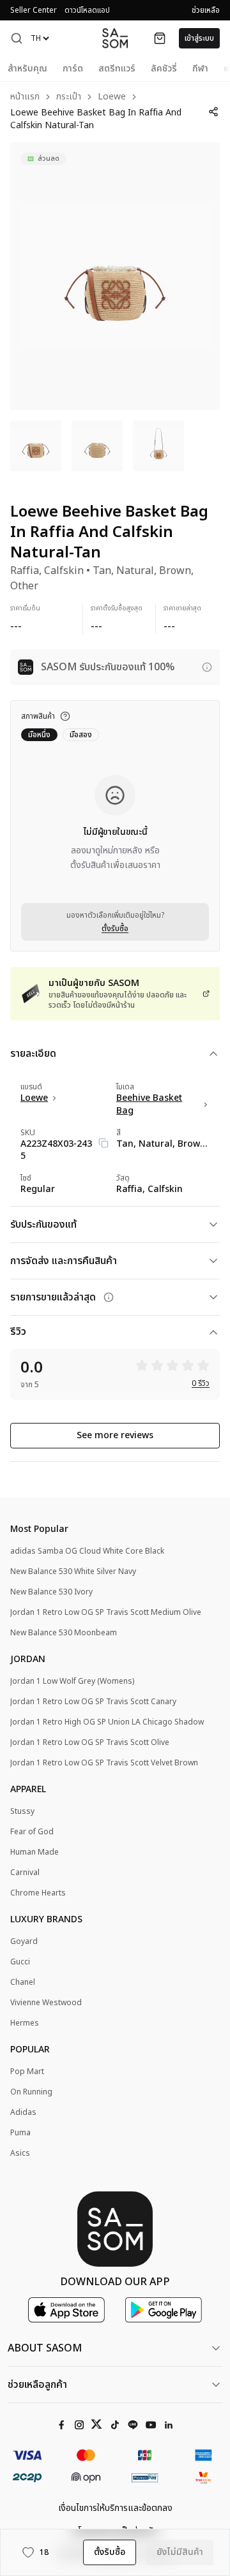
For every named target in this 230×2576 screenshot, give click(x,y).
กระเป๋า (69, 97)
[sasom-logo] (115, 38)
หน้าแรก (25, 97)
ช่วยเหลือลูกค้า (37, 2385)
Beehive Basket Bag (149, 1105)
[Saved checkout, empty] (160, 38)
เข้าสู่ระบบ (199, 38)
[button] (17, 38)
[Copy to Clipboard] (103, 1143)
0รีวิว (201, 1383)
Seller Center (34, 10)
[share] (213, 112)
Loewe (112, 97)
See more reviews (115, 1435)
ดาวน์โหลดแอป (87, 10)
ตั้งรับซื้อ (115, 929)
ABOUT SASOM (45, 2348)
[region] (115, 276)
